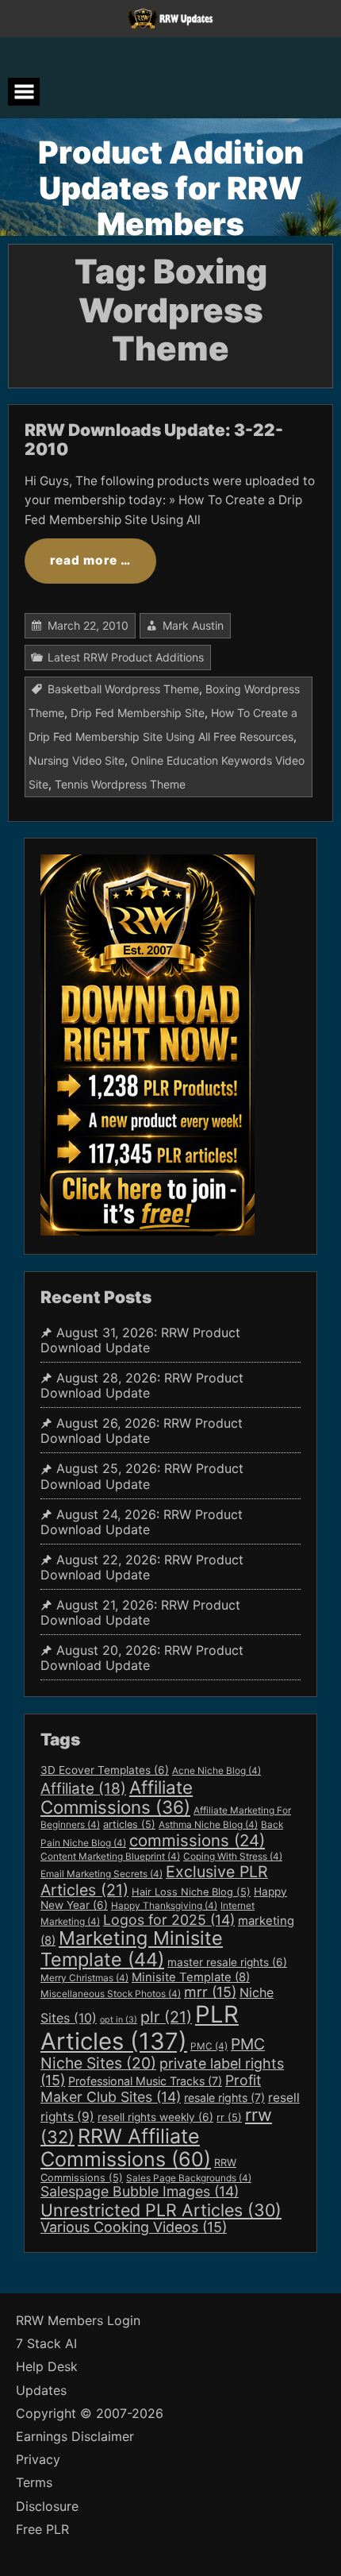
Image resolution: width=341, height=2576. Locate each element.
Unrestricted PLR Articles (161, 2210)
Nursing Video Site (77, 760)
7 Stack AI (46, 2344)
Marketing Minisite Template (132, 1949)
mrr (210, 1992)
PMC (209, 2046)
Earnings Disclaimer (75, 2437)
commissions (197, 1840)
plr (166, 2017)
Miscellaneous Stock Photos (111, 1994)
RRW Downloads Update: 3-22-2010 (154, 440)
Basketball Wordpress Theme (123, 689)
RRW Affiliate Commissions (126, 2148)
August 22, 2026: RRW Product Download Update (142, 1568)
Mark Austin (193, 625)
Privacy (38, 2460)
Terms (34, 2483)
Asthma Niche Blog (208, 1825)
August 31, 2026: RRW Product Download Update (140, 1340)
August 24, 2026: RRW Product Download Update (142, 1522)
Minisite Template (191, 1977)
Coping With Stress (233, 1857)
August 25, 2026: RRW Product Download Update (142, 1476)
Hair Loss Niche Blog (191, 1892)
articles (129, 1824)
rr (229, 2117)
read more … (90, 560)
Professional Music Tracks (145, 2081)
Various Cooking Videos (134, 2227)
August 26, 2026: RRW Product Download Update (142, 1431)
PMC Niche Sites (153, 2054)
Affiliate (83, 1789)
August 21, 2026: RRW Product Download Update (140, 1613)
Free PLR (42, 2530)
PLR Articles (140, 2028)
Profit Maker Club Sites (151, 2088)
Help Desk (47, 2367)
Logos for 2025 (169, 1920)
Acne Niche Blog (216, 1771)
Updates (41, 2391)
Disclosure (47, 2507)
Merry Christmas (84, 1978)
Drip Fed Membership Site (138, 713)
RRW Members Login (78, 2321)
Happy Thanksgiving (164, 1906)
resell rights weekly (155, 2117)
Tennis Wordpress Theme (120, 784)
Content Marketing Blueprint (110, 1857)
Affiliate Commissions (117, 1797)
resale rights (224, 2098)
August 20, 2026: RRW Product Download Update (142, 1658)
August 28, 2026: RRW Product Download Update (142, 1386)
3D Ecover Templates (105, 1770)
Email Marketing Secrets (102, 1874)
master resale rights (227, 1962)
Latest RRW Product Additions (126, 657)
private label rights (162, 2072)
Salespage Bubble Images (140, 2191)
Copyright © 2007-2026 (90, 2414)
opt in (119, 2020)
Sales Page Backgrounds (189, 2178)
